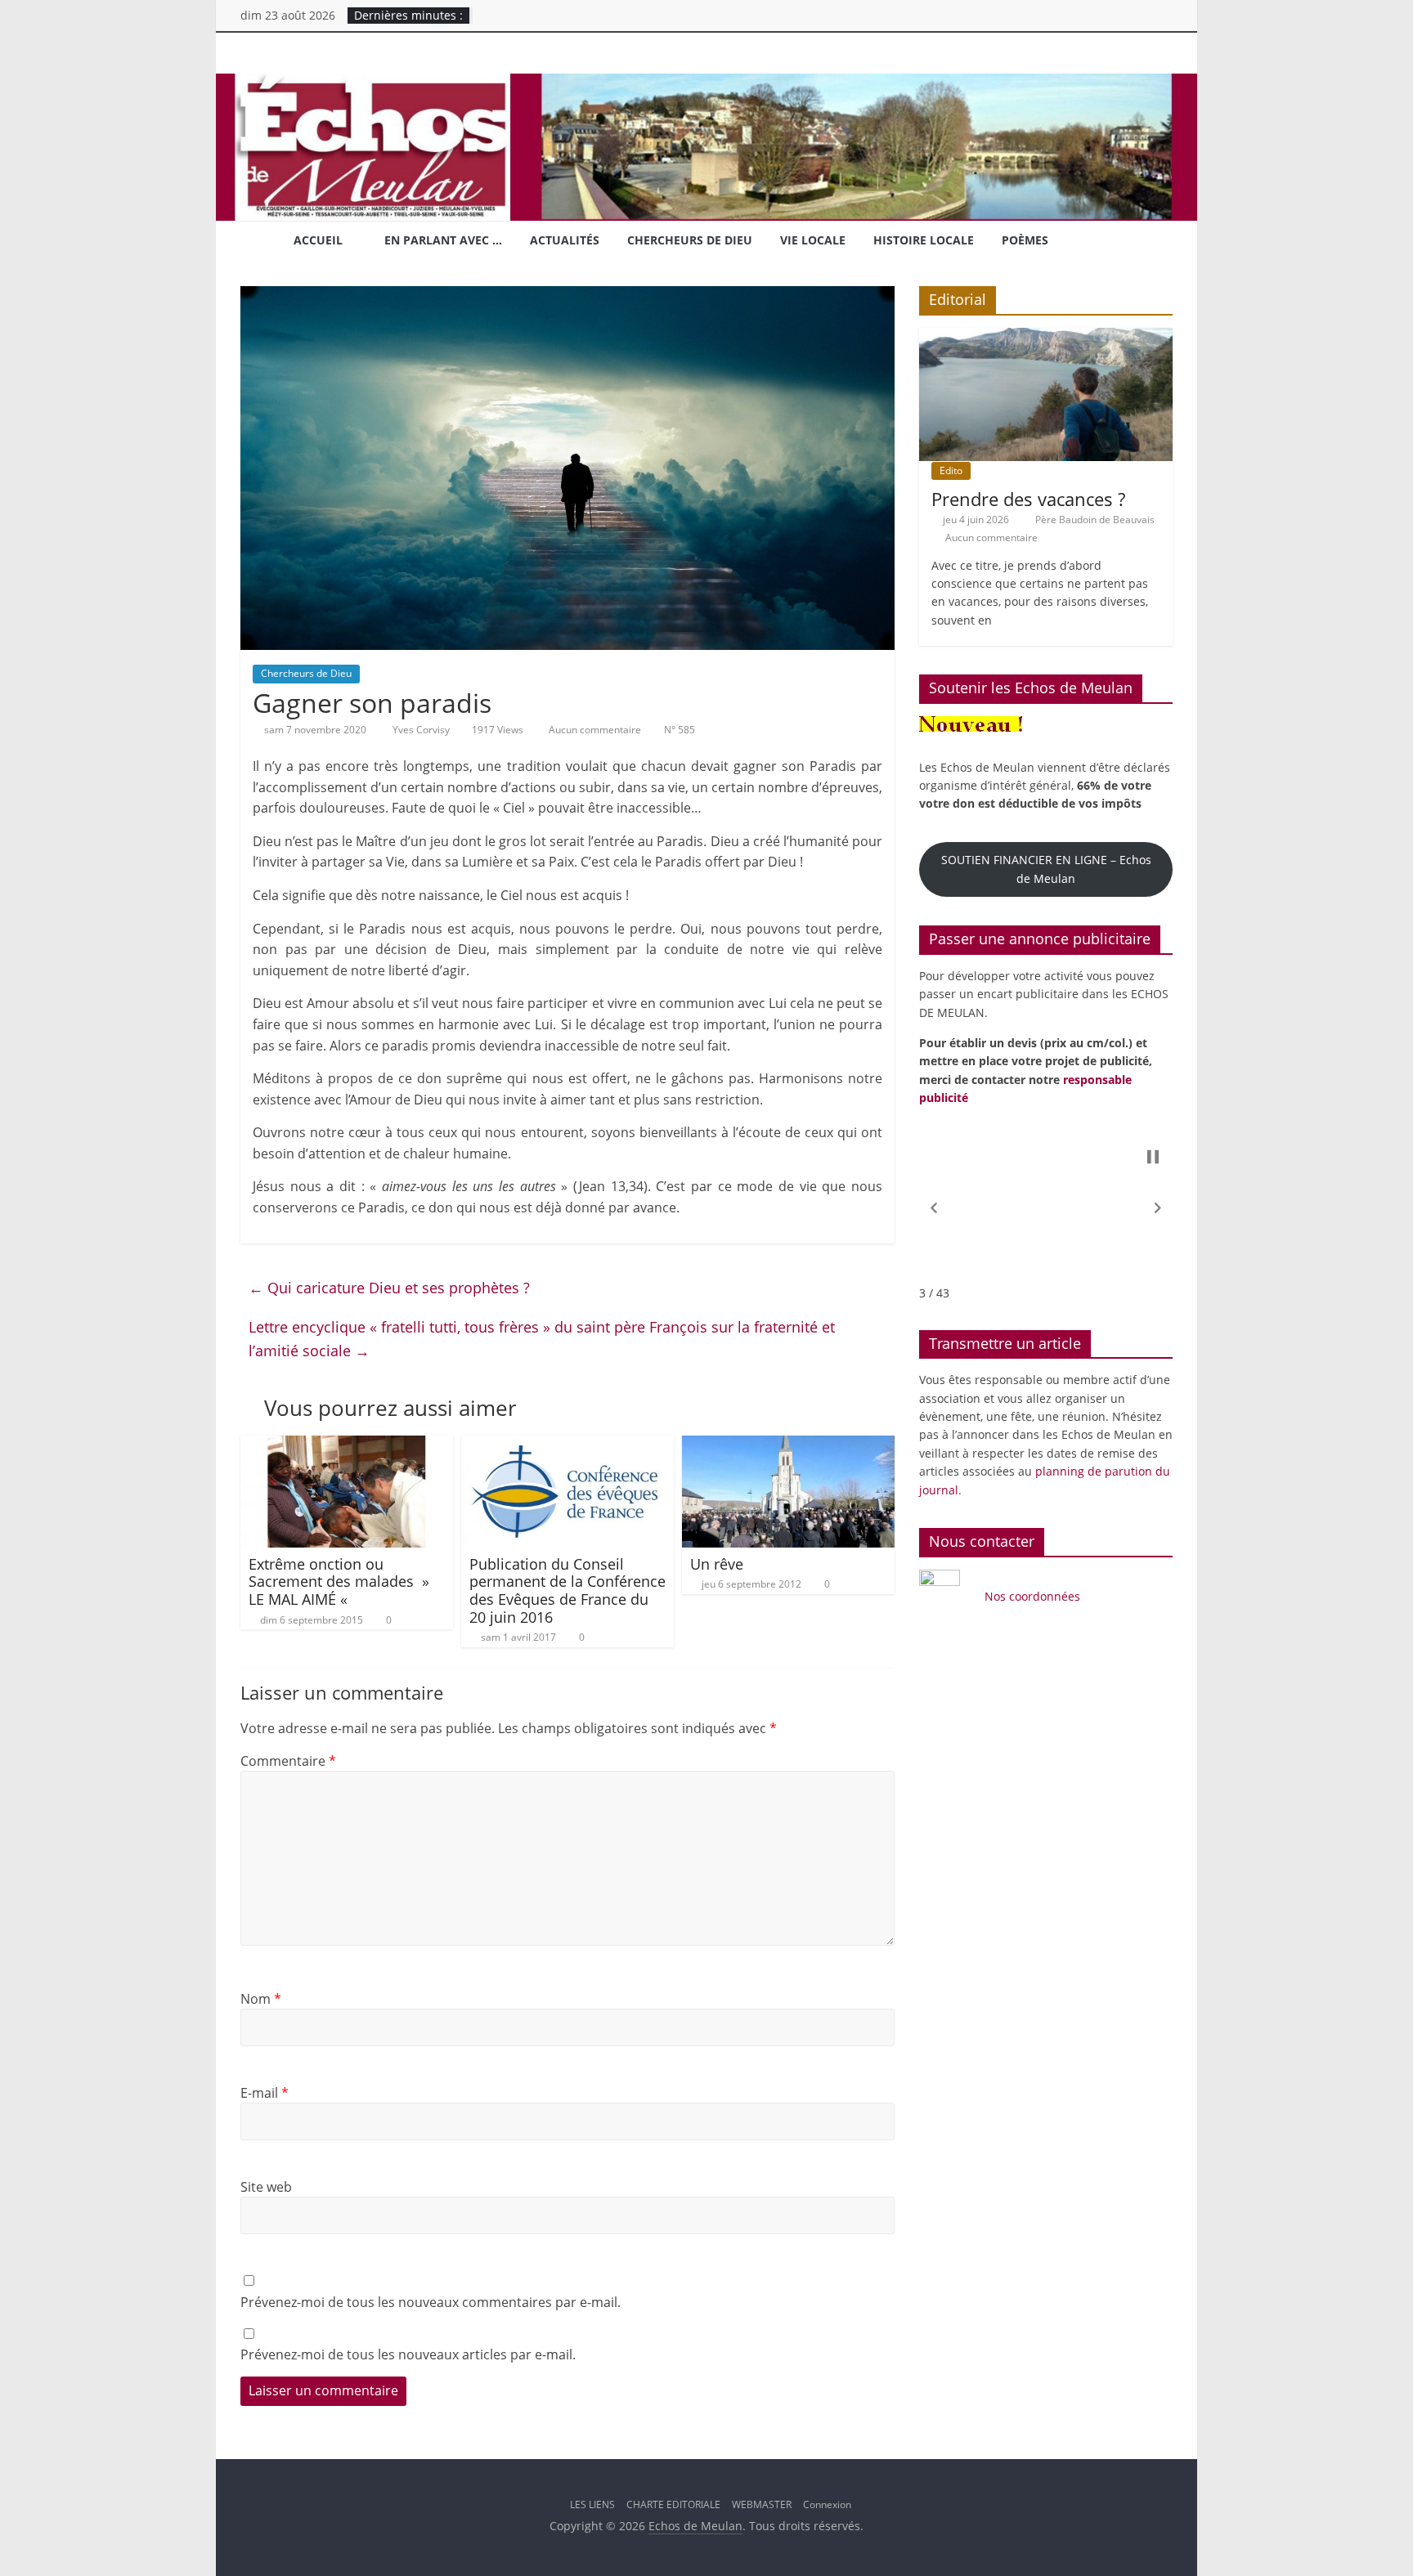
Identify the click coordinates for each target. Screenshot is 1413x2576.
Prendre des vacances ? (1028, 499)
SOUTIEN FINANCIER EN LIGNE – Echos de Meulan (1046, 869)
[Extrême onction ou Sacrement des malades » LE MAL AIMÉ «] (347, 1445)
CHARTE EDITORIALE (673, 2504)
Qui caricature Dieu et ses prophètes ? (389, 1288)
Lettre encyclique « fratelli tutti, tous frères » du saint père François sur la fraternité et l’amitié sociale (542, 1339)
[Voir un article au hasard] (1154, 242)
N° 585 (680, 730)
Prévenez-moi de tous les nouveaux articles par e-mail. (408, 2354)
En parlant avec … (443, 240)
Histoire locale (924, 240)
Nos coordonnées (1034, 1596)
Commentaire (288, 1761)
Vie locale (813, 240)
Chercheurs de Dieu (690, 240)
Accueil (318, 240)
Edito (951, 470)
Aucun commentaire (594, 730)
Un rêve (717, 1564)
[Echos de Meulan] (706, 83)
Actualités (565, 240)
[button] (934, 1208)
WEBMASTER (762, 2504)
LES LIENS (592, 2504)
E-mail (265, 2093)
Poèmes (1025, 240)
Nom (261, 1999)
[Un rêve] (788, 1445)
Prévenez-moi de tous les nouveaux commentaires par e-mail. (431, 2302)
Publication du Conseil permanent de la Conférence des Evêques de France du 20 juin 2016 (567, 1590)
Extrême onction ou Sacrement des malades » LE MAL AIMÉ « (339, 1581)
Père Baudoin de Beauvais (1095, 520)
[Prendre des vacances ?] (1046, 336)
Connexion (827, 2504)
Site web (266, 2187)
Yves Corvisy (422, 730)
